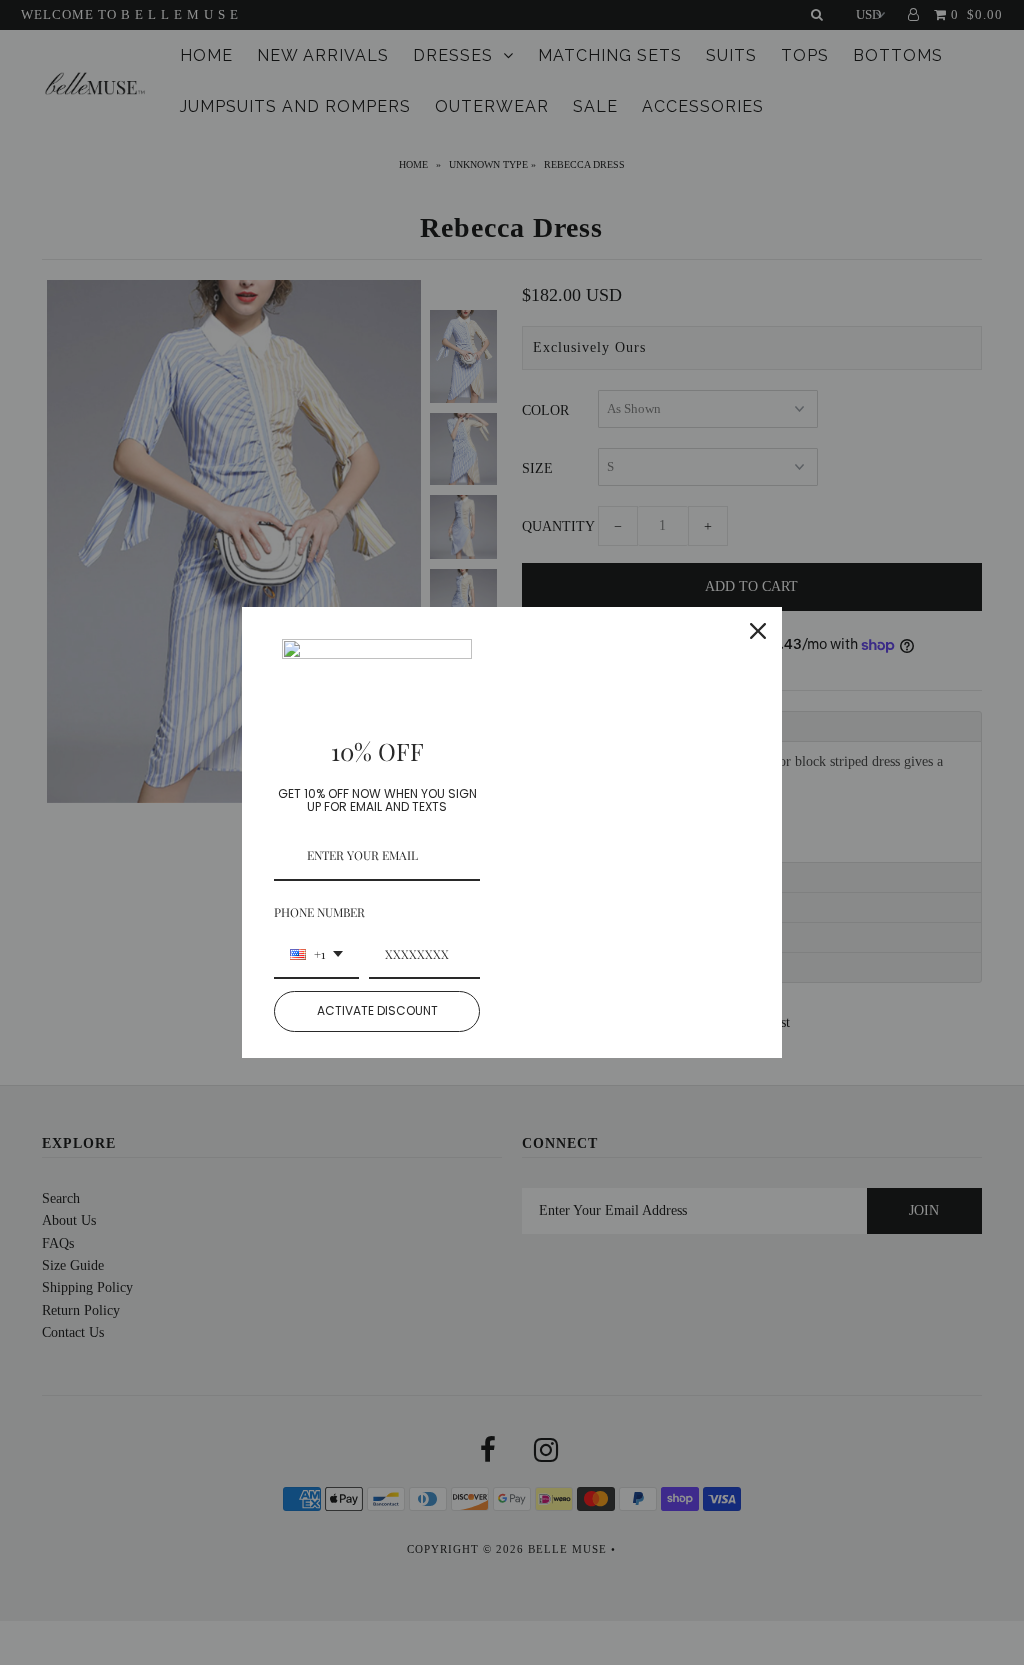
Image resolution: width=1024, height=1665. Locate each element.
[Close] (758, 631)
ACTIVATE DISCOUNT (377, 1010)
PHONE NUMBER (319, 912)
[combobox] (316, 955)
